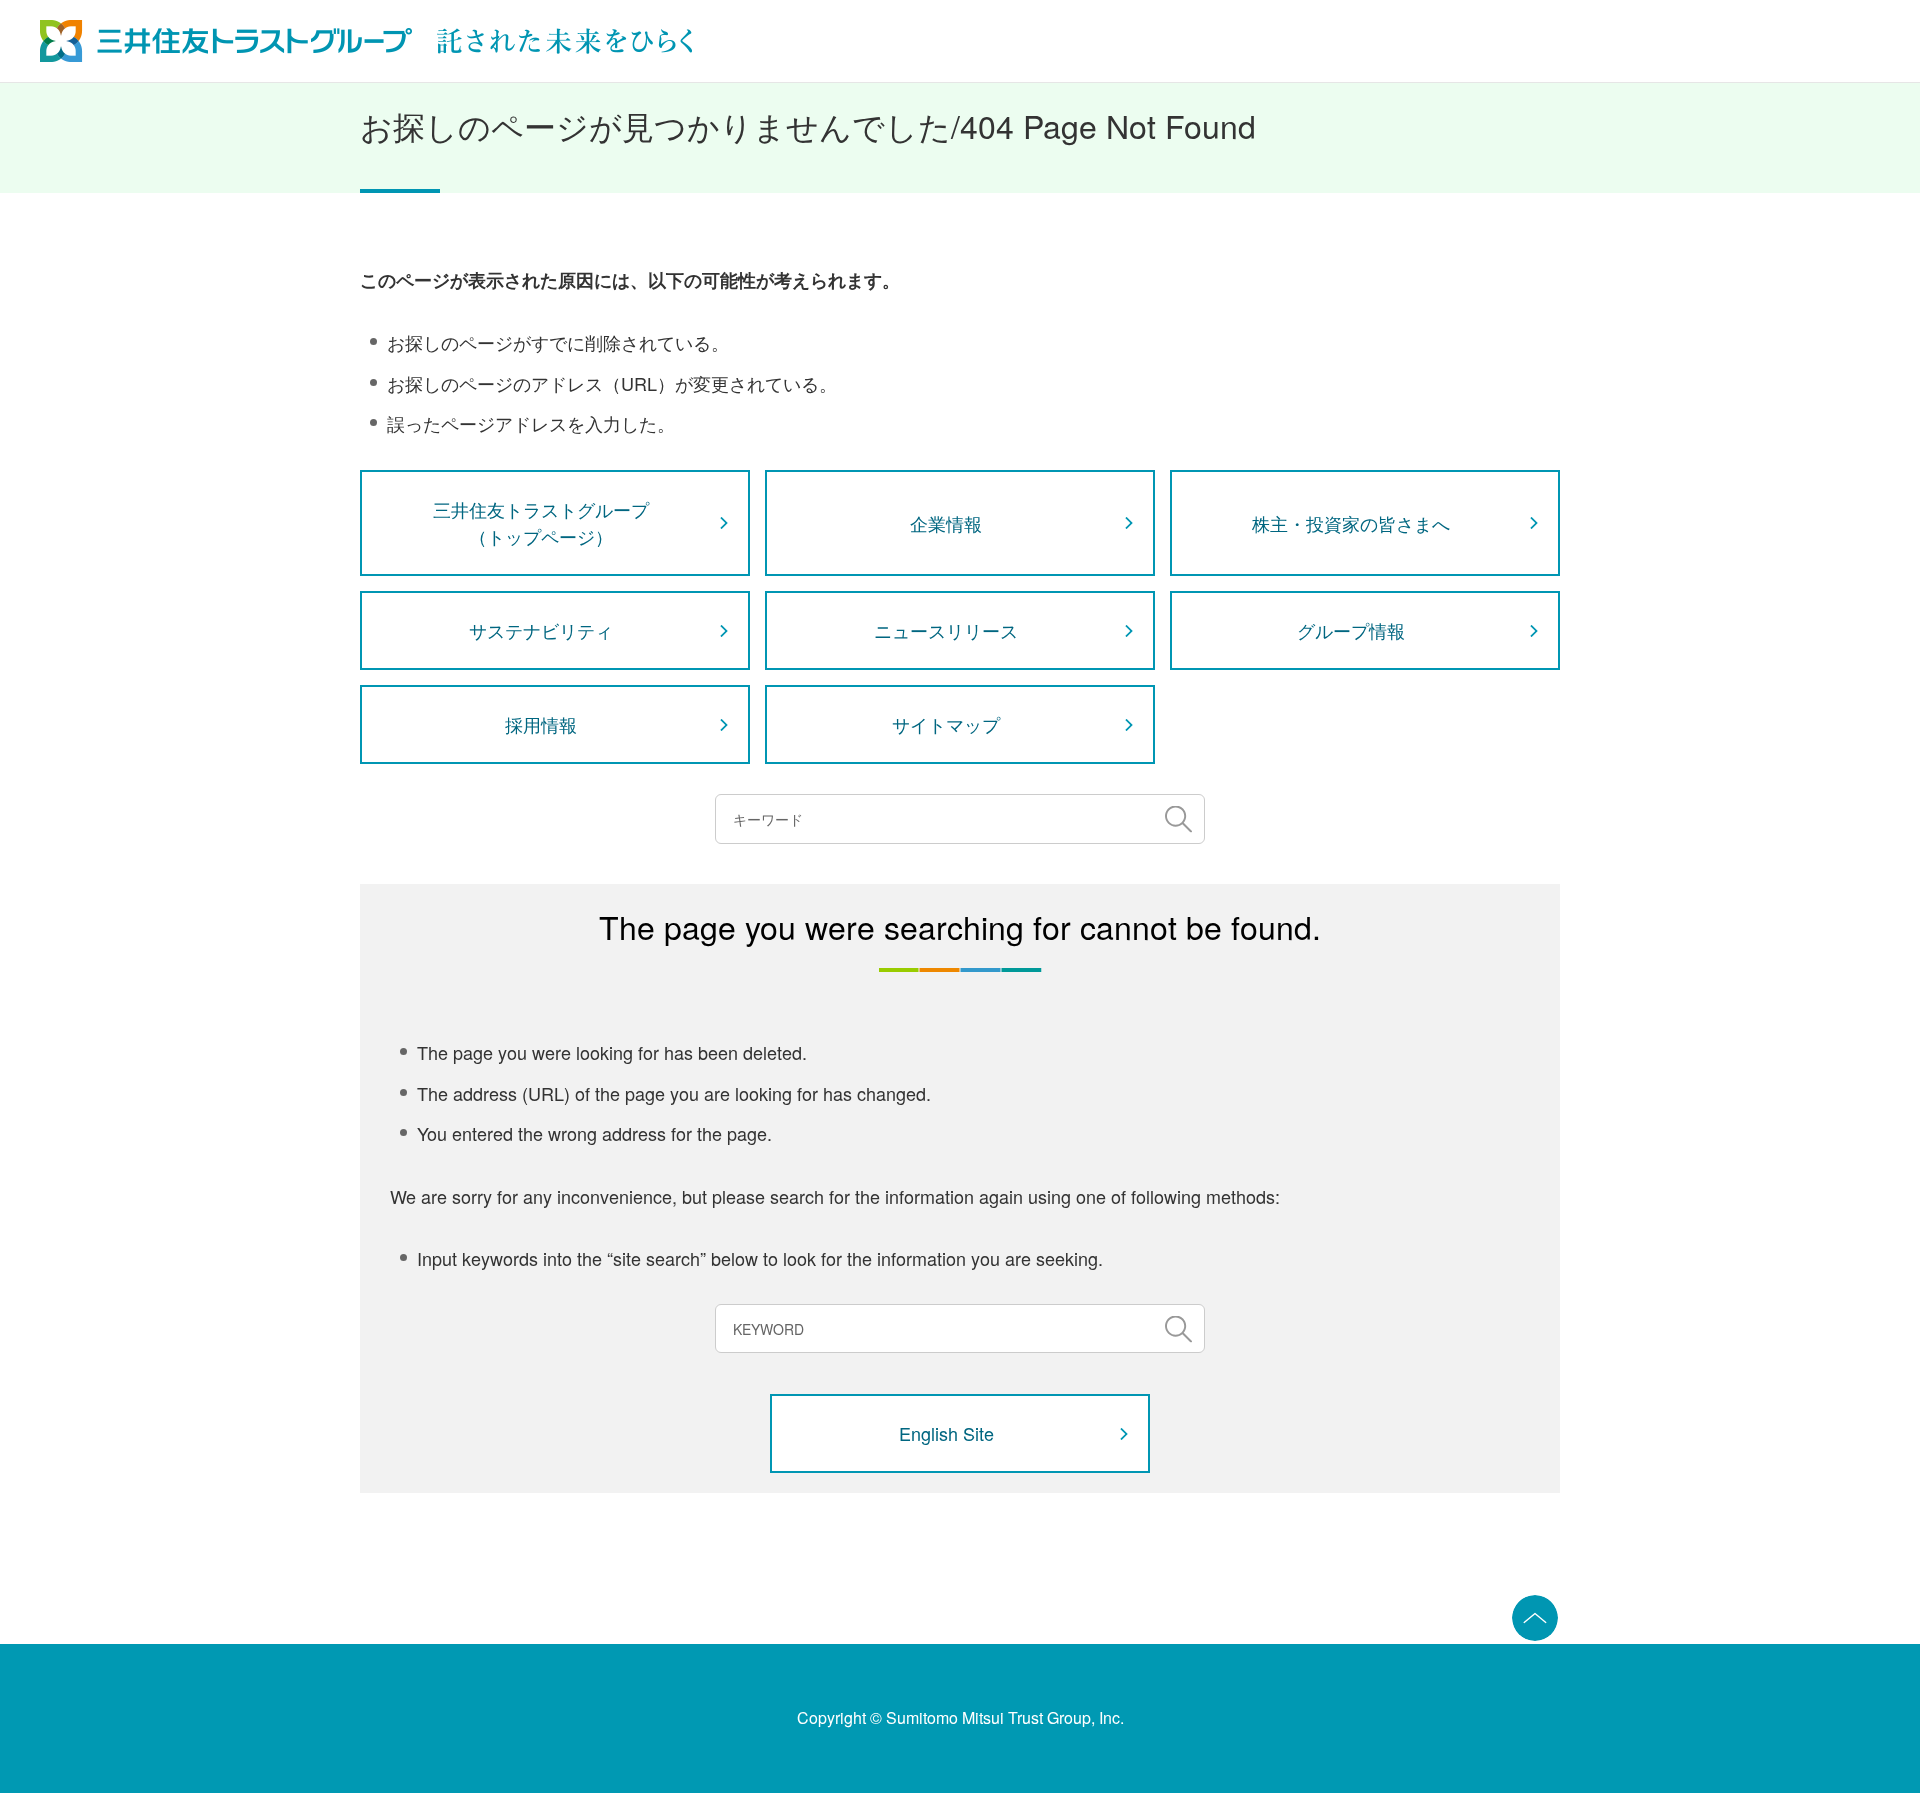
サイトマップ (946, 724)
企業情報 (946, 523)
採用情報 (541, 724)
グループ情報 (1351, 630)
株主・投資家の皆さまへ (1351, 523)
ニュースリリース (946, 630)
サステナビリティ (541, 630)
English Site (946, 1433)
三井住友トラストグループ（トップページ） (541, 522)
